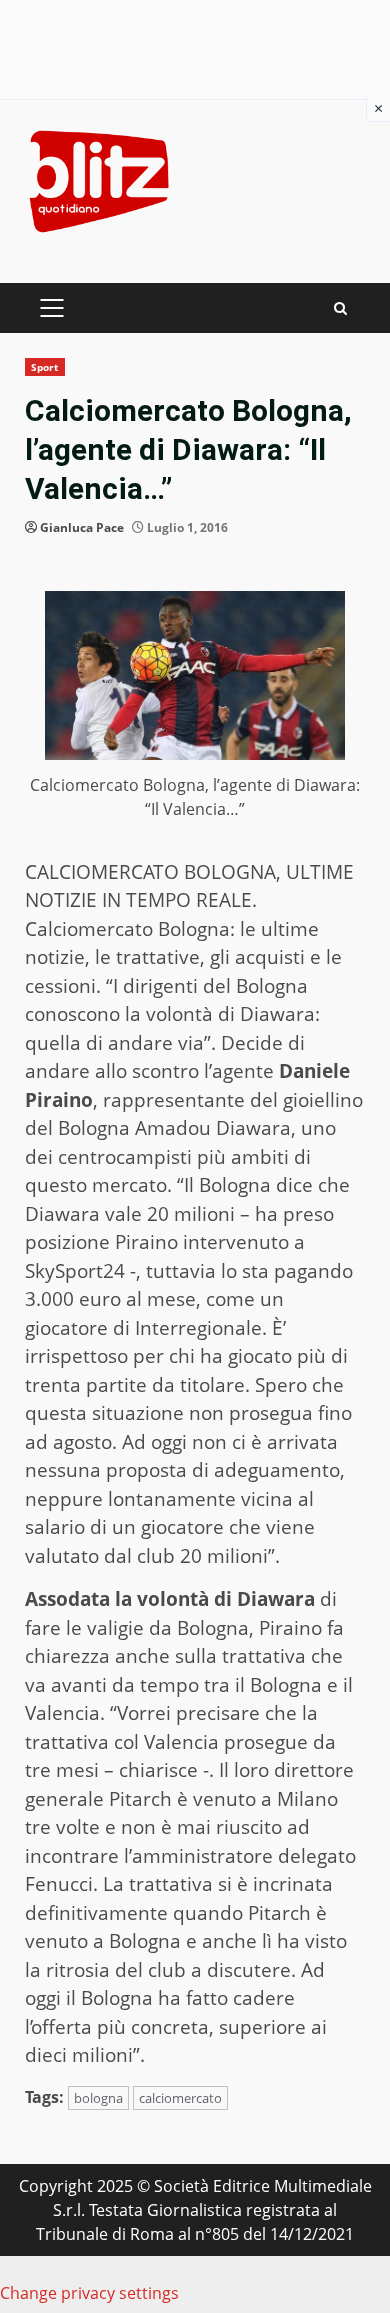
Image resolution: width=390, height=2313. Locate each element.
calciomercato (180, 2098)
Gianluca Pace (82, 527)
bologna (98, 2098)
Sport (45, 367)
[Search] (340, 308)
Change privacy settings (89, 2293)
